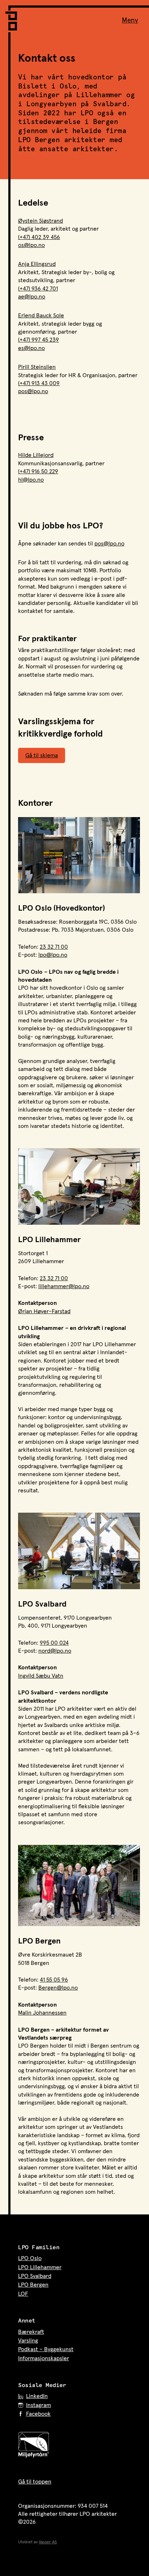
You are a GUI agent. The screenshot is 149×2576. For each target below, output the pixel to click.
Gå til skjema (42, 755)
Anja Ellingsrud (37, 264)
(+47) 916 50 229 (38, 471)
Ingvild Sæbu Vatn (41, 1676)
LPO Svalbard (35, 2276)
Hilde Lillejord (36, 455)
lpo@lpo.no (53, 955)
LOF (23, 2294)
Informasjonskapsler (44, 2358)
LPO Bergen (33, 2285)
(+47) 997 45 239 (39, 340)
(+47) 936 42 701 (38, 289)
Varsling (28, 2341)
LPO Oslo (30, 2258)
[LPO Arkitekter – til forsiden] (13, 18)
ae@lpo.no (32, 297)
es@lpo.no (31, 348)
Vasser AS (48, 2542)
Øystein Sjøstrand (41, 221)
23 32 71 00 (54, 947)
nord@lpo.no (55, 1651)
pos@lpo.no (33, 391)
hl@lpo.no (31, 480)
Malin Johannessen (42, 2013)
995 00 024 (54, 1643)
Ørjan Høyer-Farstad (44, 1311)
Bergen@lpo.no (58, 1988)
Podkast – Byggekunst (46, 2349)
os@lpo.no (31, 245)
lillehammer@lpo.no (64, 1286)
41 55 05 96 (54, 1980)
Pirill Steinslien (37, 367)
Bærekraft (31, 2332)
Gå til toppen (35, 2482)
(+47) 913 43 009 (39, 383)
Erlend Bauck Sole (41, 316)
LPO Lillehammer (40, 2267)
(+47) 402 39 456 (39, 237)
